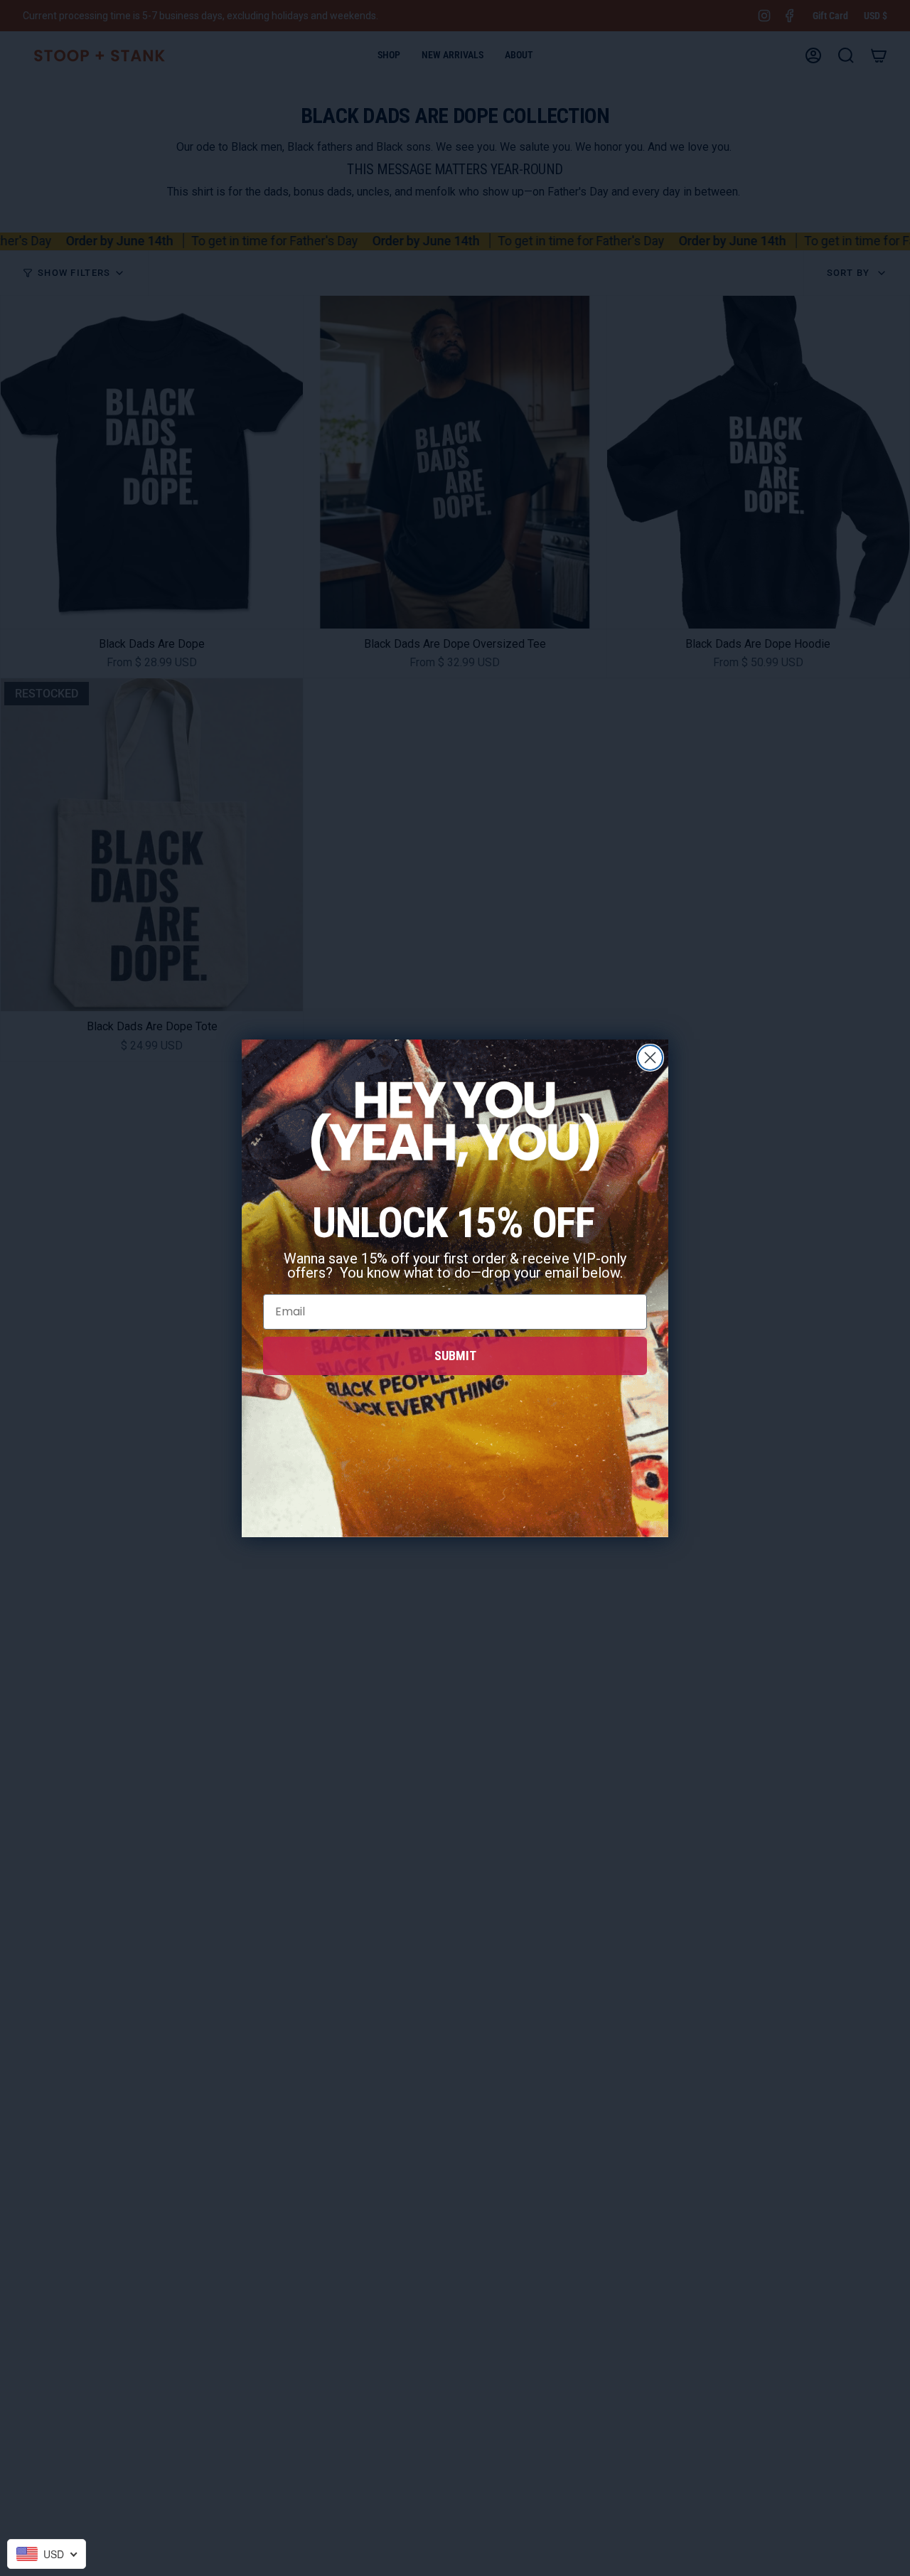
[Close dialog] (650, 1058)
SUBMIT (455, 1356)
